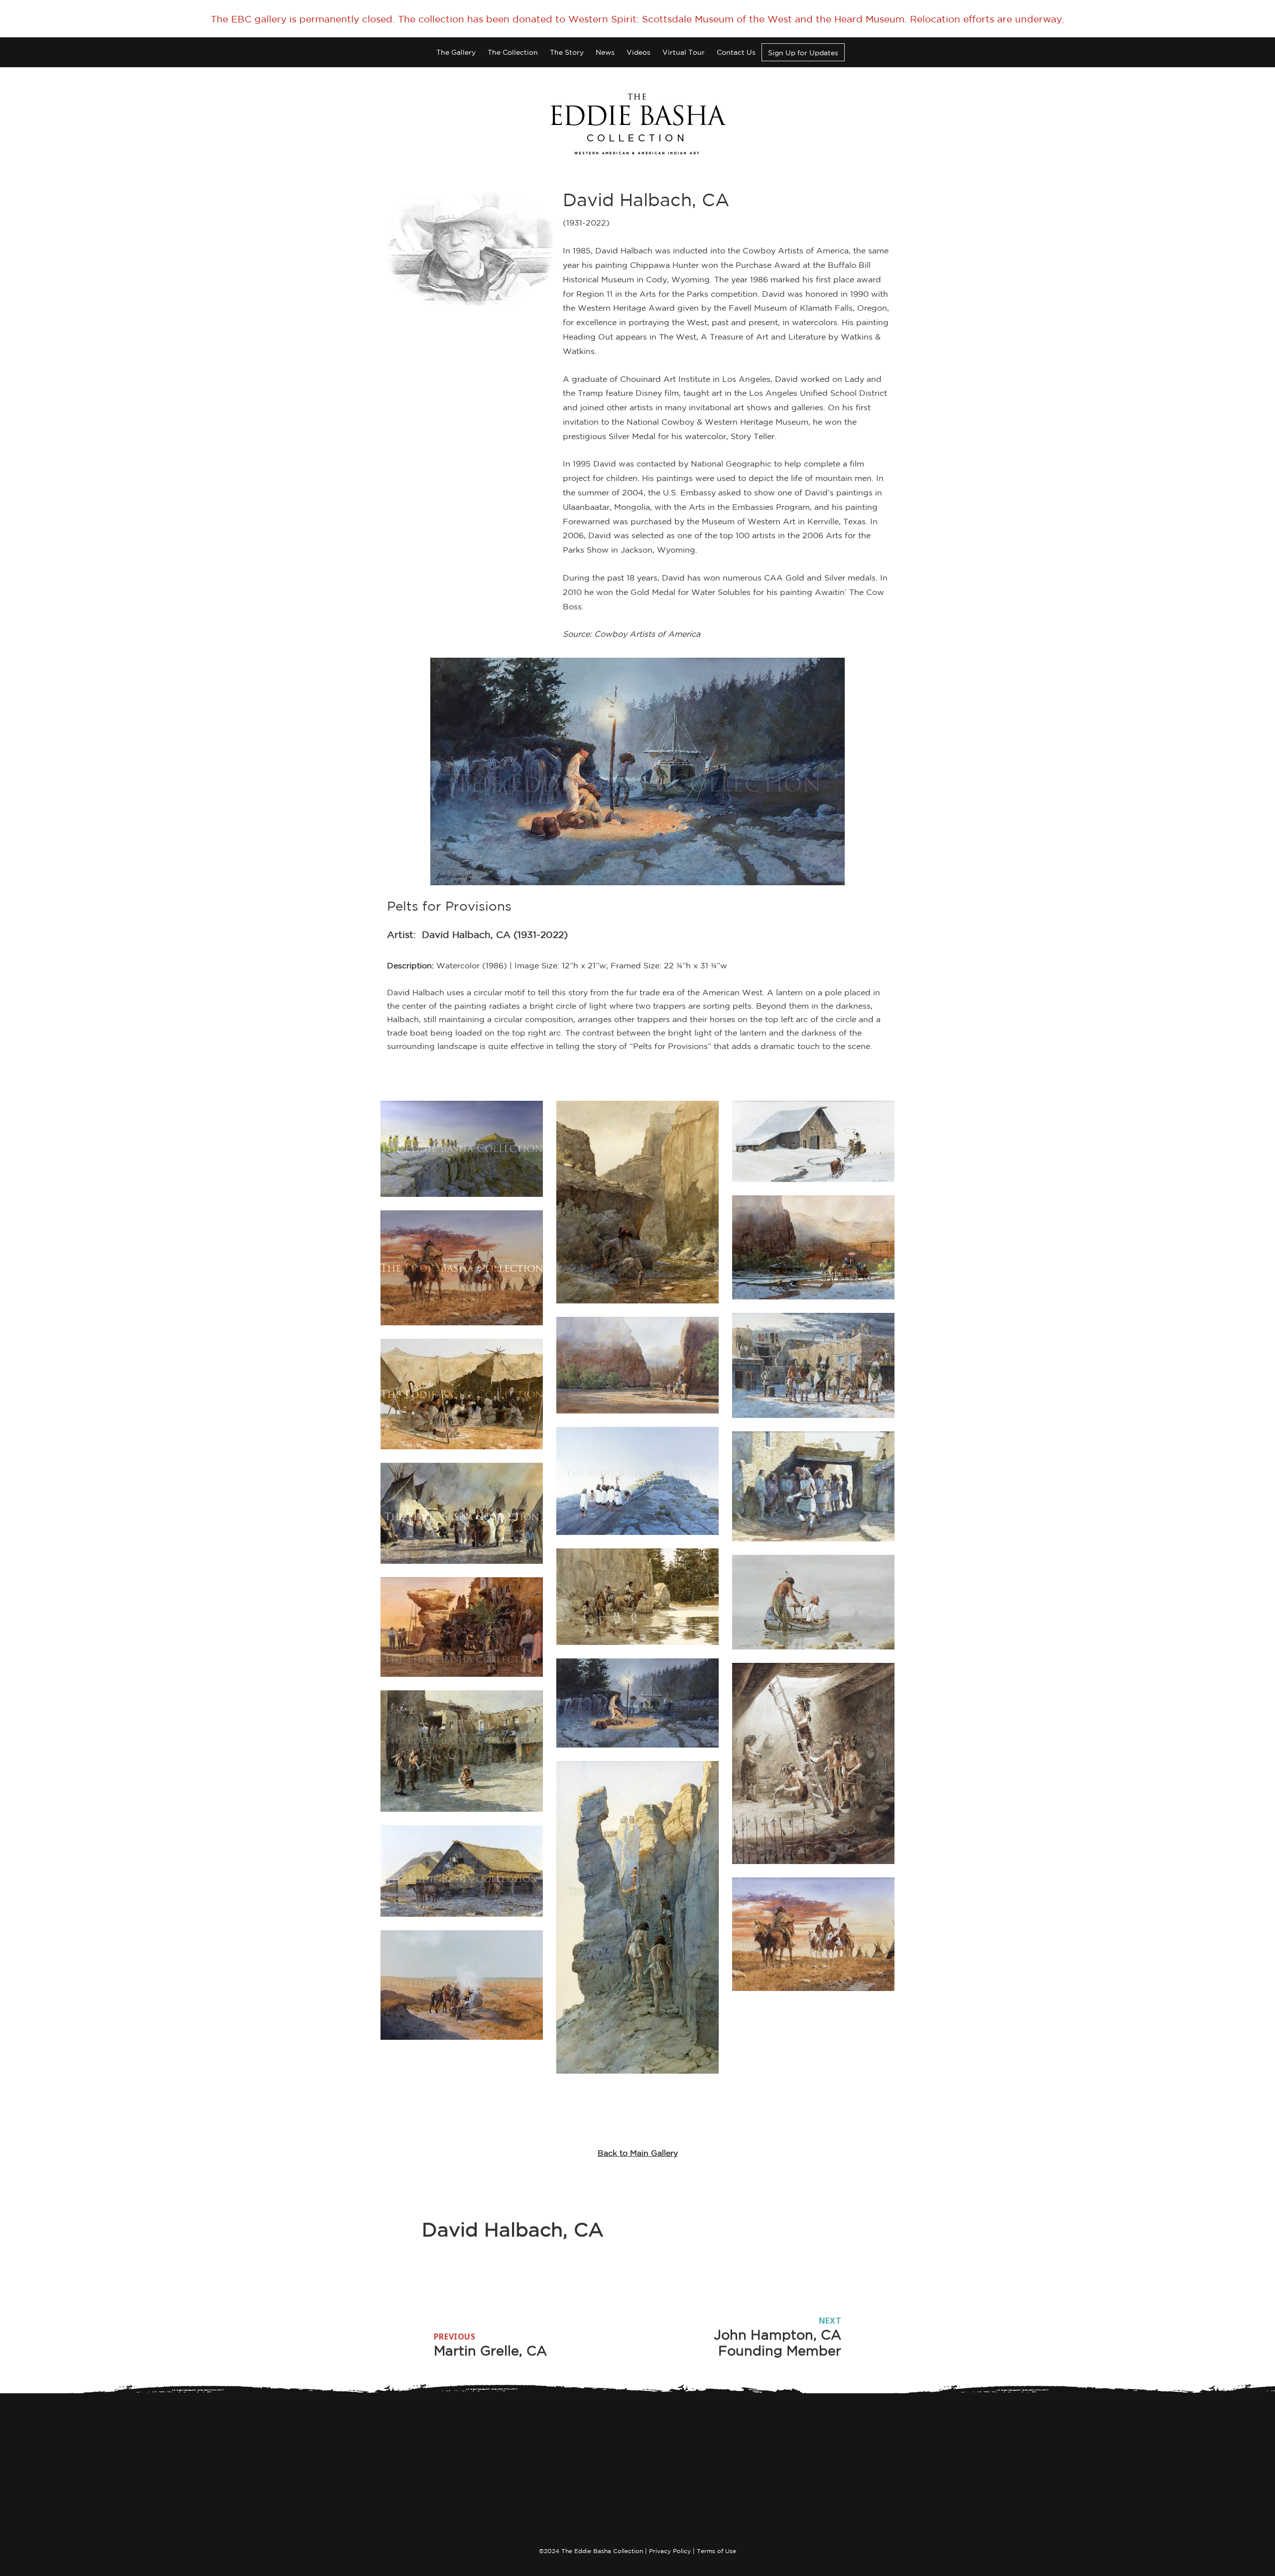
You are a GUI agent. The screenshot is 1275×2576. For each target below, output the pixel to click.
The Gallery (456, 52)
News (605, 52)
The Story (567, 52)
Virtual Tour (684, 52)
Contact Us (736, 52)
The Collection (513, 52)
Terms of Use (716, 2551)
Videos (638, 52)
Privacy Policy (670, 2551)
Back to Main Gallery (638, 2153)
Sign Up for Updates (803, 53)
